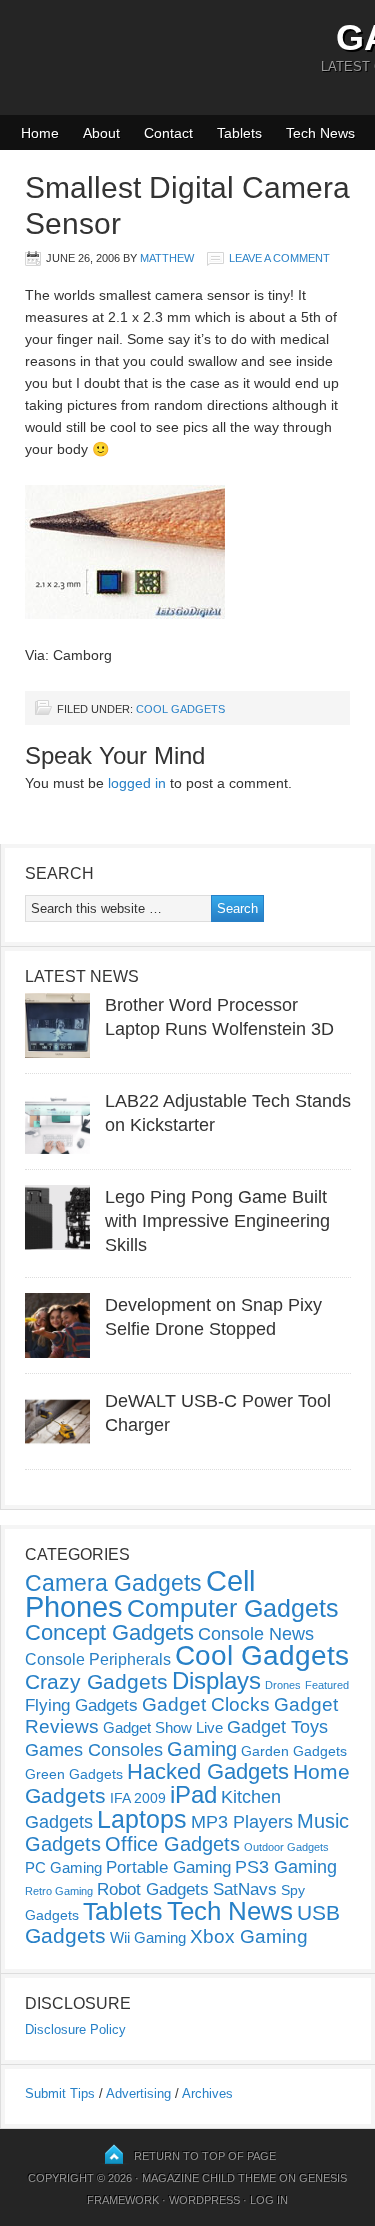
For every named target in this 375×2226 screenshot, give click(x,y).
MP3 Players (242, 1822)
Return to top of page (205, 2156)
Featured (327, 1685)
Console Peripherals (98, 1659)
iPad (193, 1794)
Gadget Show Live (163, 1727)
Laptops (142, 1819)
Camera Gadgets (113, 1583)
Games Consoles (94, 1750)
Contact (168, 133)
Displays (216, 1680)
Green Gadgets (74, 1774)
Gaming (202, 1749)
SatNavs (245, 1889)
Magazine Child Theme (209, 2178)
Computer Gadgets (233, 1608)
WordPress (204, 2200)
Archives (207, 2093)
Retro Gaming (59, 1891)
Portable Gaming (168, 1867)
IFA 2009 (138, 1798)
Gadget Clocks (206, 1704)
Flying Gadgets (81, 1705)
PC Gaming (63, 1867)
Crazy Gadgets (96, 1681)
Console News (256, 1634)
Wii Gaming (148, 1937)
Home (40, 133)
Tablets (239, 133)
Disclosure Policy (75, 2029)
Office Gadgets (172, 1844)
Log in (269, 2200)
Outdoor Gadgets (286, 1847)
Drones (283, 1685)
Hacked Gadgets (208, 1771)
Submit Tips (60, 2093)
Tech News (320, 133)
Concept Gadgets (109, 1632)
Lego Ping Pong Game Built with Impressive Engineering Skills (217, 1221)
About (101, 133)
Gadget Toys (277, 1727)
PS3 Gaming (286, 1867)
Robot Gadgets (153, 1889)
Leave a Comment (279, 258)
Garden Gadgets (294, 1751)
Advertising (138, 2093)
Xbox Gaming (249, 1936)
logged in (137, 783)
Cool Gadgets (180, 709)
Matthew (167, 258)
